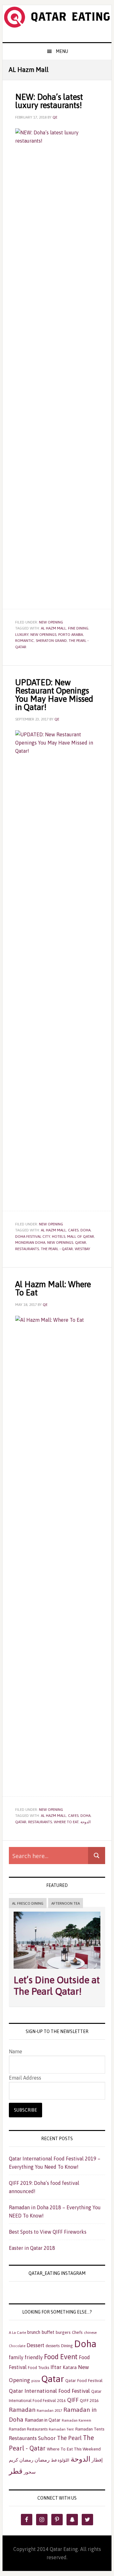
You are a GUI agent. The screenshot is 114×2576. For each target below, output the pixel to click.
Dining (67, 2346)
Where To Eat (66, 1822)
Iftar (56, 2367)
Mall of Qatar (81, 1236)
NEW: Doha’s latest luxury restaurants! (49, 101)
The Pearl (69, 2438)
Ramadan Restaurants (28, 2429)
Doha (85, 1230)
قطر (16, 2471)
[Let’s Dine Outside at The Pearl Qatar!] (57, 1970)
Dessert (35, 2345)
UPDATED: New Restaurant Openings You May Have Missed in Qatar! (54, 695)
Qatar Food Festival (84, 2380)
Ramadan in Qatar (43, 2420)
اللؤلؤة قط (60, 2460)
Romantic (25, 641)
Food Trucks (38, 2368)
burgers (63, 2332)
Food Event (61, 2357)
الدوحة (85, 1822)
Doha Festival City (33, 1236)
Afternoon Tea (66, 1903)
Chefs (77, 2332)
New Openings (43, 635)
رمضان (42, 2460)
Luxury (22, 635)
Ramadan (22, 2410)
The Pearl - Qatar (57, 1249)
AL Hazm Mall (54, 628)
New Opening (51, 622)
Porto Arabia (71, 635)
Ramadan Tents (90, 2429)
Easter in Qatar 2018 (32, 2248)
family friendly (26, 2357)
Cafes (73, 1230)
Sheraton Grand (51, 641)
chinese (90, 2333)
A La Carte (17, 2333)
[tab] (28, 1904)
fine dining (78, 628)
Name (16, 2051)
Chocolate (17, 2346)
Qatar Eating (57, 24)
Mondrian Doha (30, 1243)
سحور (30, 2472)
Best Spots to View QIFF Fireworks (48, 2232)
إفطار (97, 2460)
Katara (70, 2367)
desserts (53, 2346)
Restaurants (27, 1249)
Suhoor (47, 2438)
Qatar (81, 1243)
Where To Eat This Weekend (74, 2449)
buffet (48, 2332)
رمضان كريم (21, 2460)
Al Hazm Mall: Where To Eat (53, 1288)
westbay (82, 1249)
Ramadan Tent (61, 2429)
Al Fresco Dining (28, 1903)
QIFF (73, 2400)
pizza (36, 2381)
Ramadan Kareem (76, 2420)
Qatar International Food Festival (49, 2391)
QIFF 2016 (89, 2400)
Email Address (25, 2078)
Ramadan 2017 (49, 2411)
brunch (34, 2332)
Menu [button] (62, 51)
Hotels (59, 1236)
